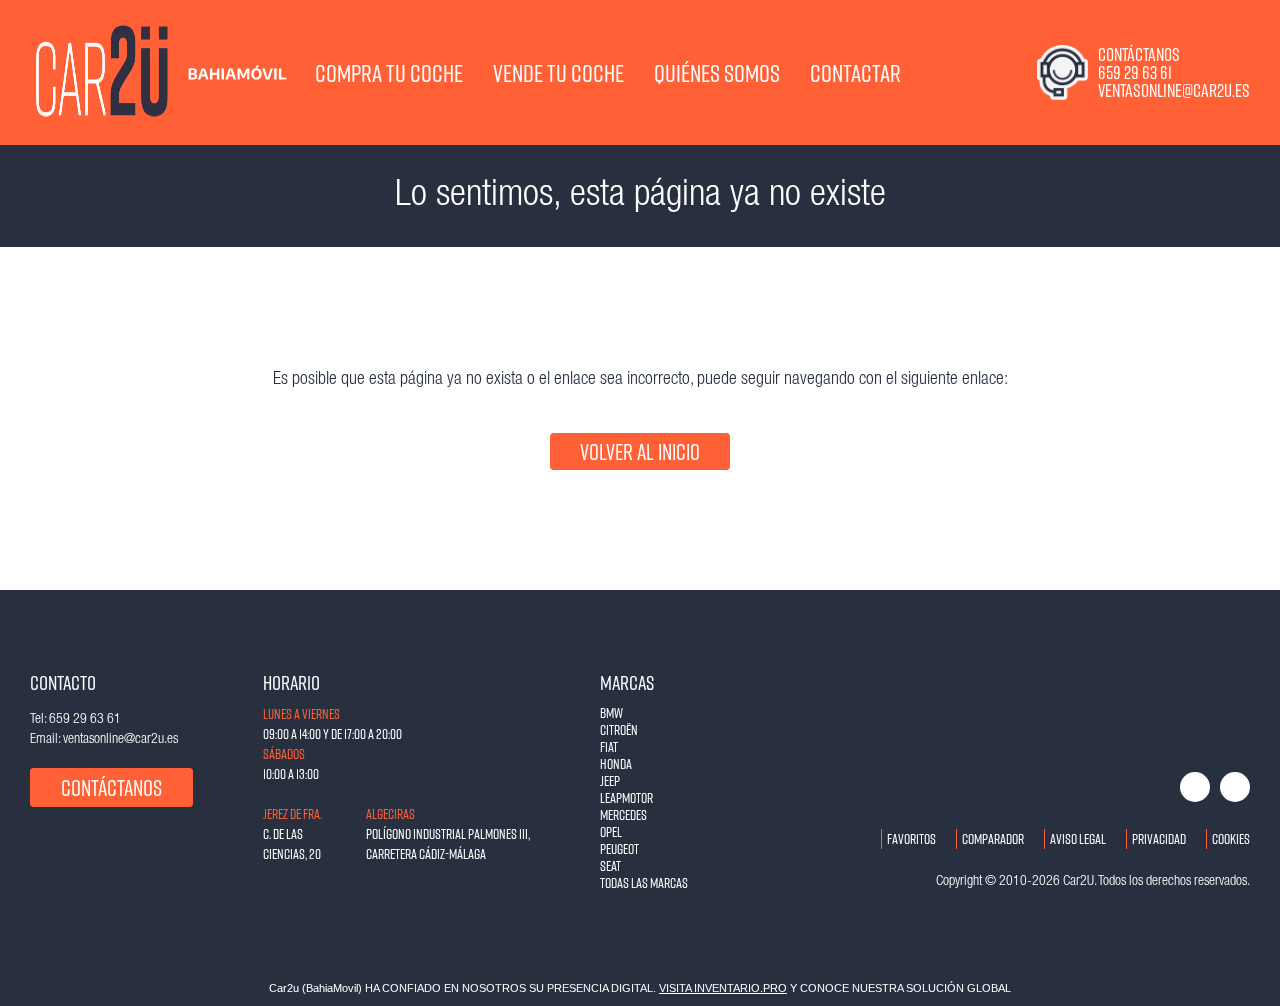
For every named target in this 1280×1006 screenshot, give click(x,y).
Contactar (855, 72)
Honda (616, 763)
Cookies (1231, 838)
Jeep (610, 780)
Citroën (619, 729)
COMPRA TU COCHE (389, 72)
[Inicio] (105, 72)
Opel (611, 831)
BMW (611, 712)
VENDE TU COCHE (558, 72)
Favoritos (911, 838)
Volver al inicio (640, 451)
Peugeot (619, 848)
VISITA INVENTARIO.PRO (723, 988)
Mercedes (623, 814)
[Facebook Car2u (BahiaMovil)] (1195, 787)
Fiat (609, 746)
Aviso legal (1078, 838)
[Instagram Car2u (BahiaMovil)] (1235, 787)
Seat (610, 865)
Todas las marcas (644, 882)
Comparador (993, 838)
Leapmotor (626, 797)
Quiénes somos (717, 72)
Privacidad (1159, 838)
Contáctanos (111, 787)
